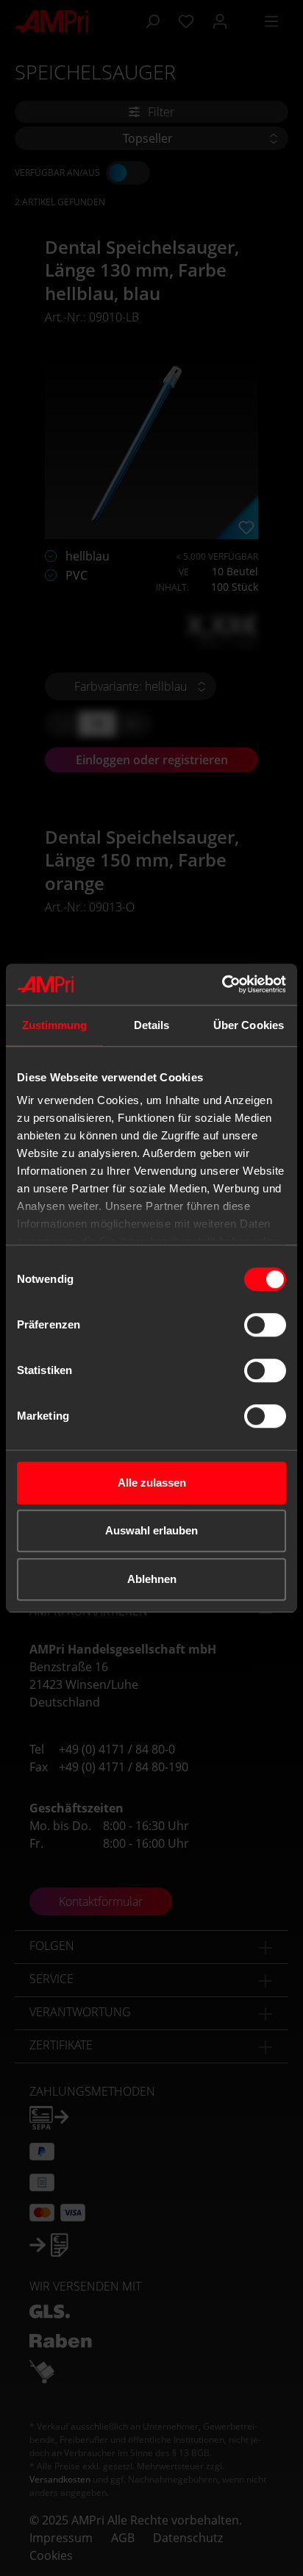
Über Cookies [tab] (249, 1025)
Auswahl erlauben (151, 1530)
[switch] (265, 1325)
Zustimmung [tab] (55, 1025)
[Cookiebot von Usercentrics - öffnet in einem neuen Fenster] (222, 984)
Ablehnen (152, 1579)
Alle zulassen (152, 1483)
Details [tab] (152, 1025)
